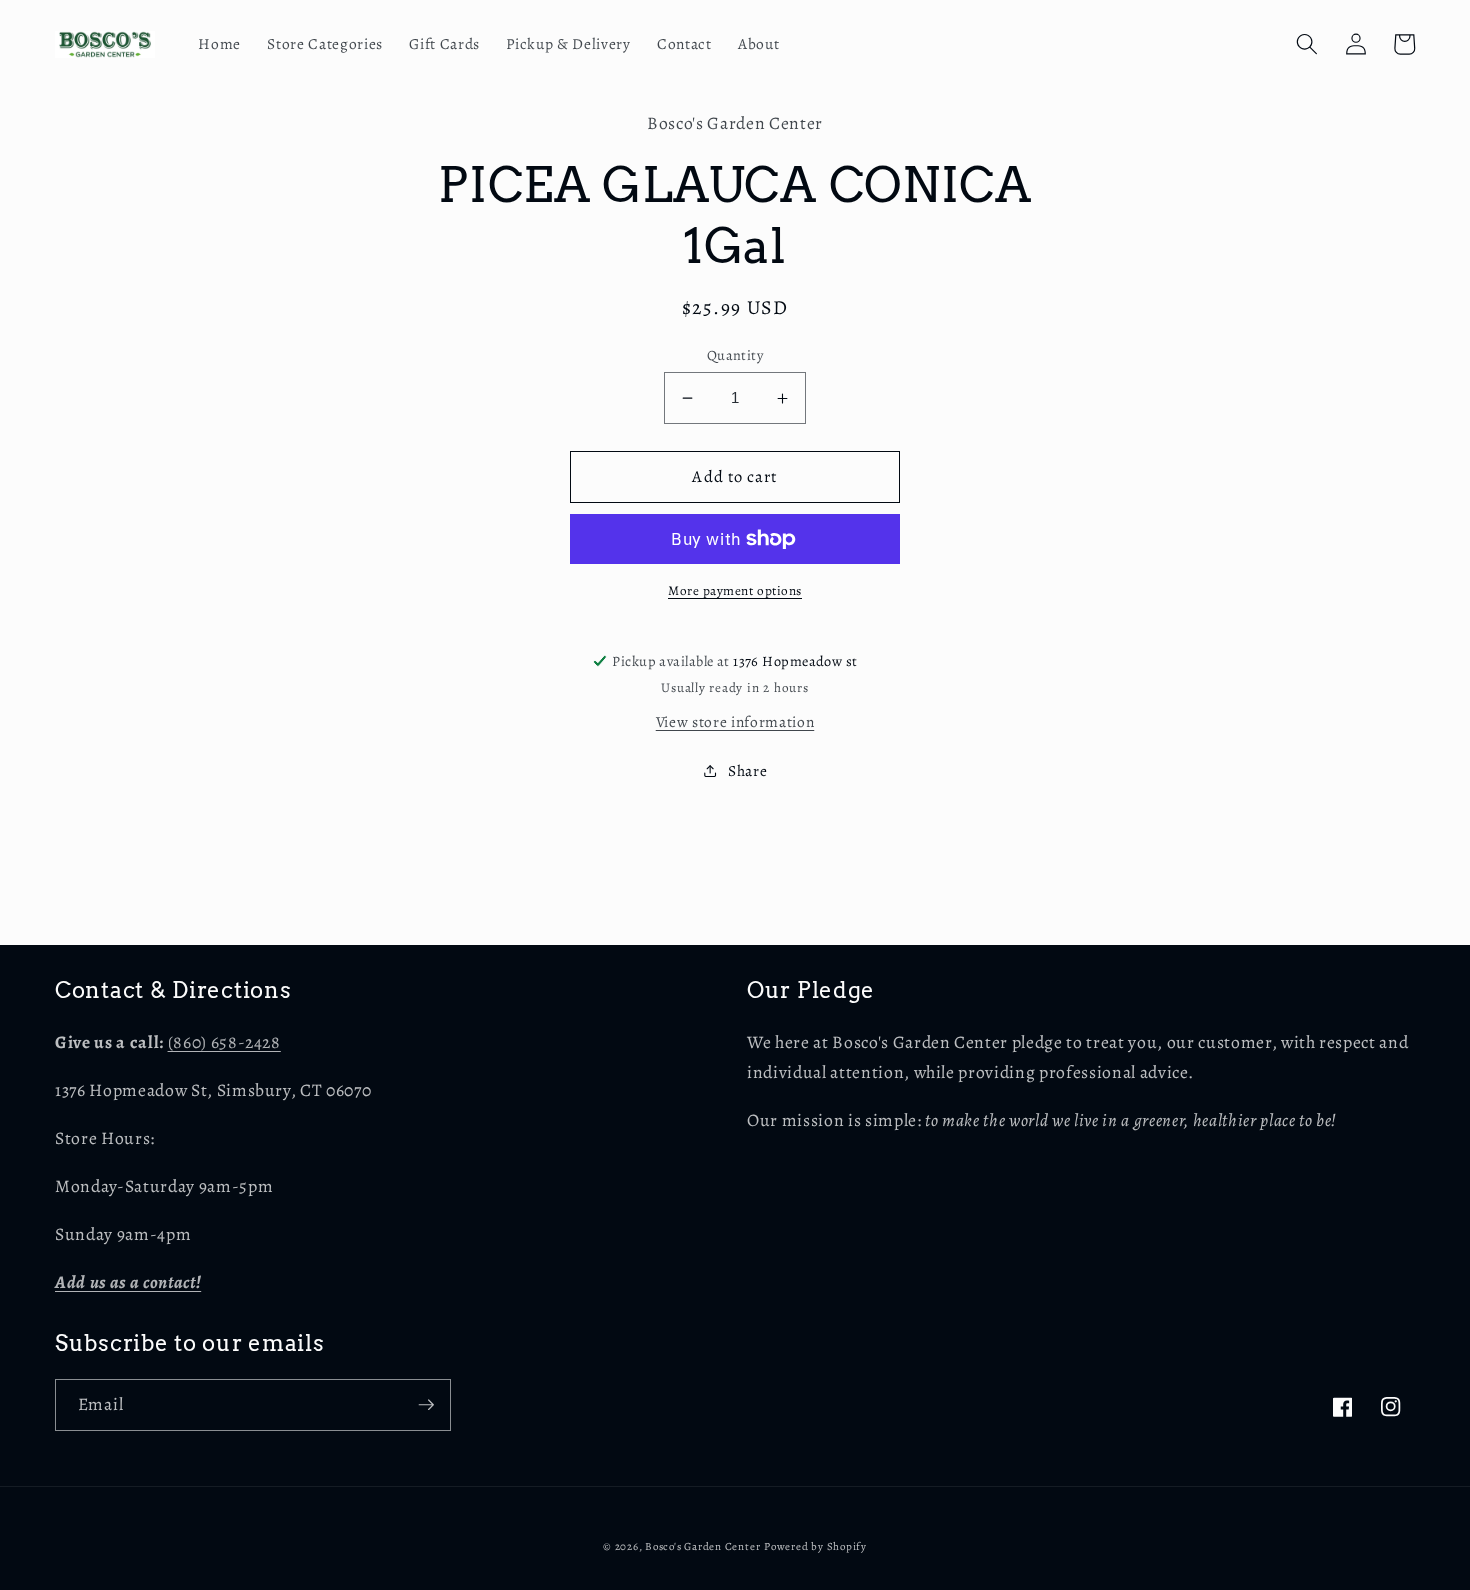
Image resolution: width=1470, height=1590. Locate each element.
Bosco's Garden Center (702, 1546)
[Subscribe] (426, 1405)
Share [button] (747, 770)
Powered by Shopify (815, 1546)
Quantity (735, 355)
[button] (1307, 44)
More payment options (735, 591)
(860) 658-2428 (224, 1042)
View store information (735, 721)
